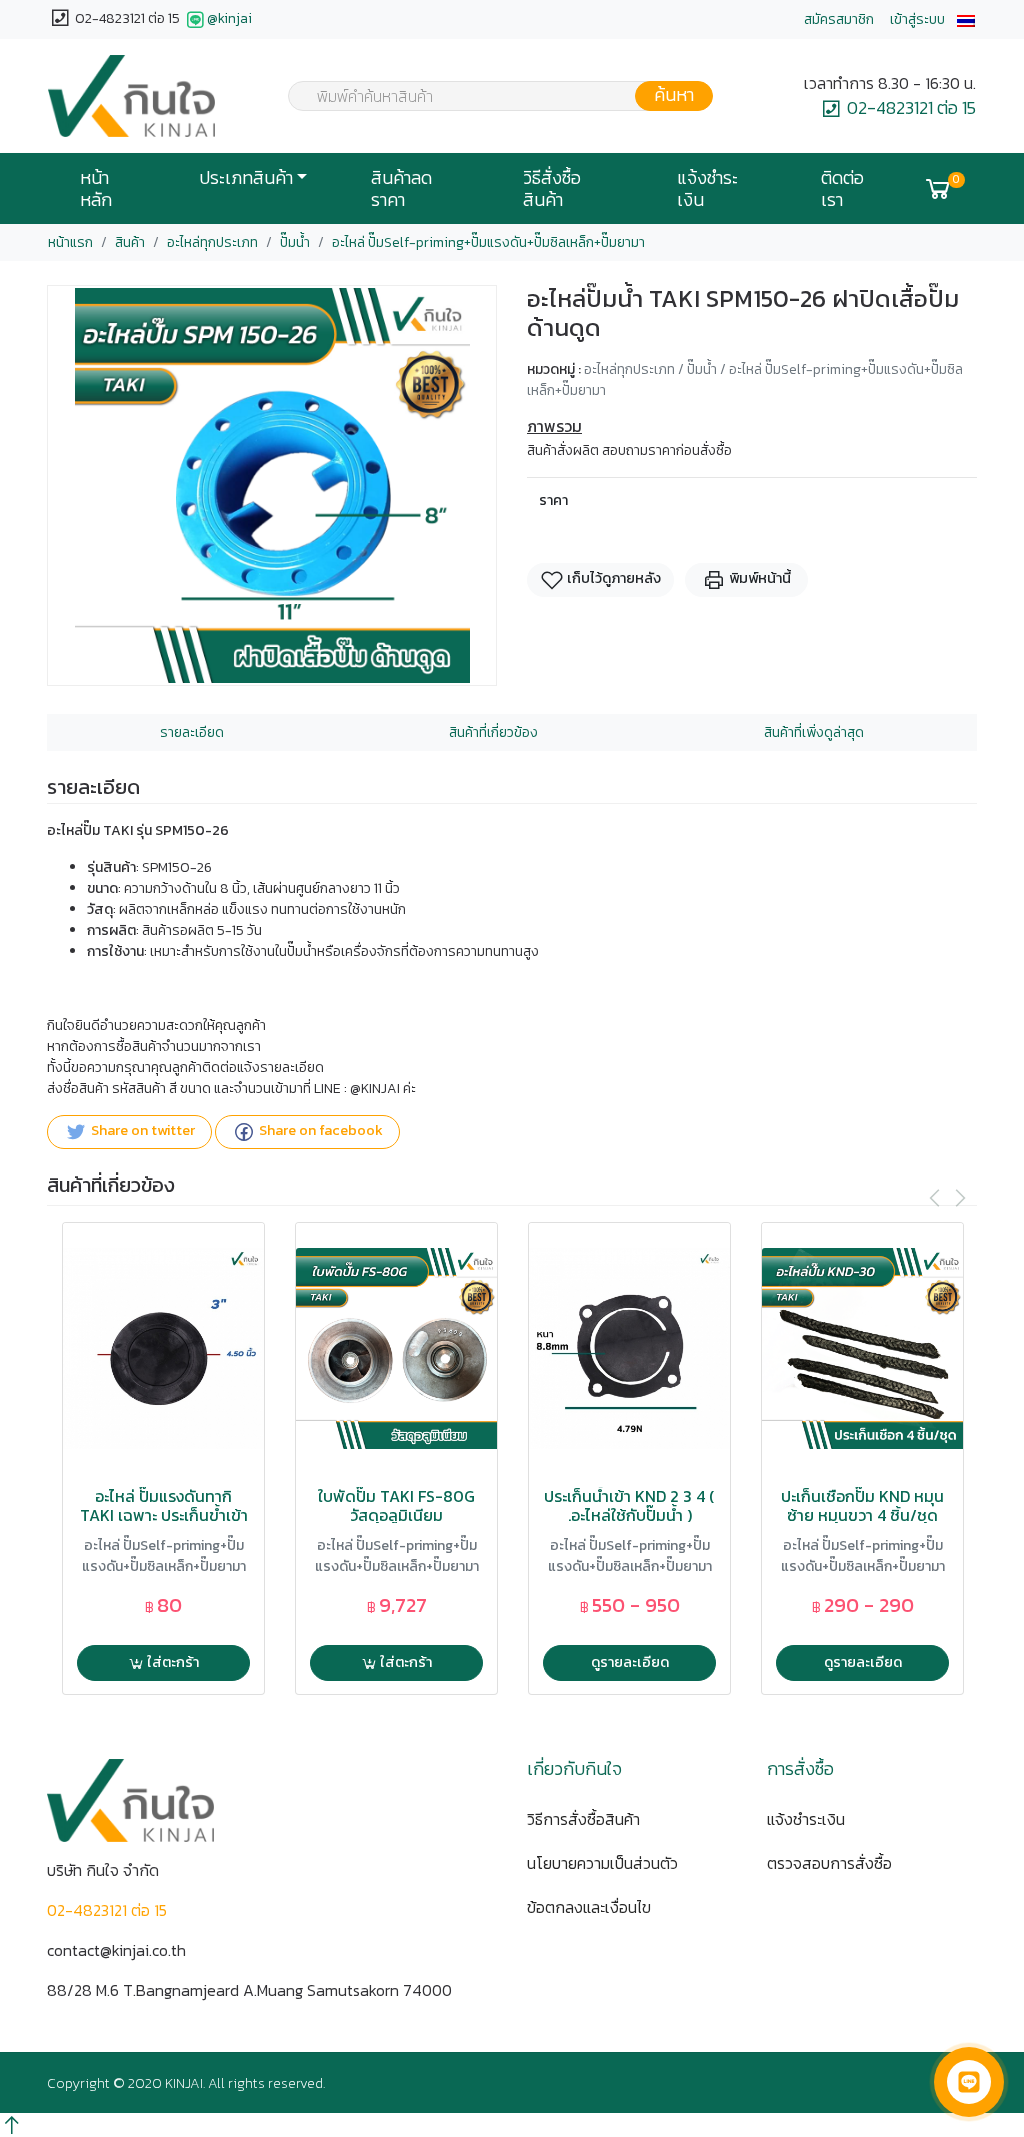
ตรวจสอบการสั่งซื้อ (829, 1863)
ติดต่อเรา (842, 189)
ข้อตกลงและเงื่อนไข (589, 1907)
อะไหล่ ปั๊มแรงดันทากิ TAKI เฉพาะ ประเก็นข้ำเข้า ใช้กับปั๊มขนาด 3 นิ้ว (164, 1516)
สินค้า (130, 242)
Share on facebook (319, 1131)
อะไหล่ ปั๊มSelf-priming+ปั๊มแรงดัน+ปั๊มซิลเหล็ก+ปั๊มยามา (488, 242)
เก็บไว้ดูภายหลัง (612, 578)
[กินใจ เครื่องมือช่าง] (131, 96)
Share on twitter (141, 1131)
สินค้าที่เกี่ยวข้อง (493, 732)
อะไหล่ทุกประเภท (212, 242)
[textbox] (488, 98)
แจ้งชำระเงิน (707, 189)
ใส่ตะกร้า (171, 1662)
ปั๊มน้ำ (295, 242)
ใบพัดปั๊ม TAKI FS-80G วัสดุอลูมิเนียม (396, 1506)
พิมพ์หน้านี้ (758, 578)
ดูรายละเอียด (630, 1662)
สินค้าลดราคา (401, 189)
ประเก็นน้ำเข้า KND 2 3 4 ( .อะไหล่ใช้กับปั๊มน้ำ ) (629, 1506)
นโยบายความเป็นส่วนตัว (602, 1863)
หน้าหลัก (96, 189)
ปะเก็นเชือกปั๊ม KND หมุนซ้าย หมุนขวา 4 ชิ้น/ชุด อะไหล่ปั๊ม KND (862, 1516)
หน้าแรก (70, 242)
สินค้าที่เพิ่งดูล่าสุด (814, 732)
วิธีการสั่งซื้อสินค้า (583, 1819)
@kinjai (229, 18)
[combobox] (488, 96)
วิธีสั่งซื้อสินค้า (552, 189)
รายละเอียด (192, 732)
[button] (966, 19)
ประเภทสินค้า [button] (246, 178)
